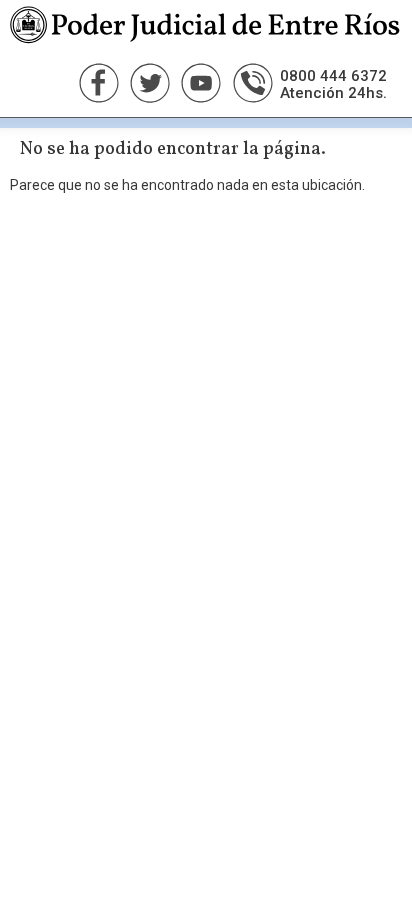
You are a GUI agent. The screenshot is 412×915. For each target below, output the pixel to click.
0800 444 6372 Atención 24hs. (333, 84)
